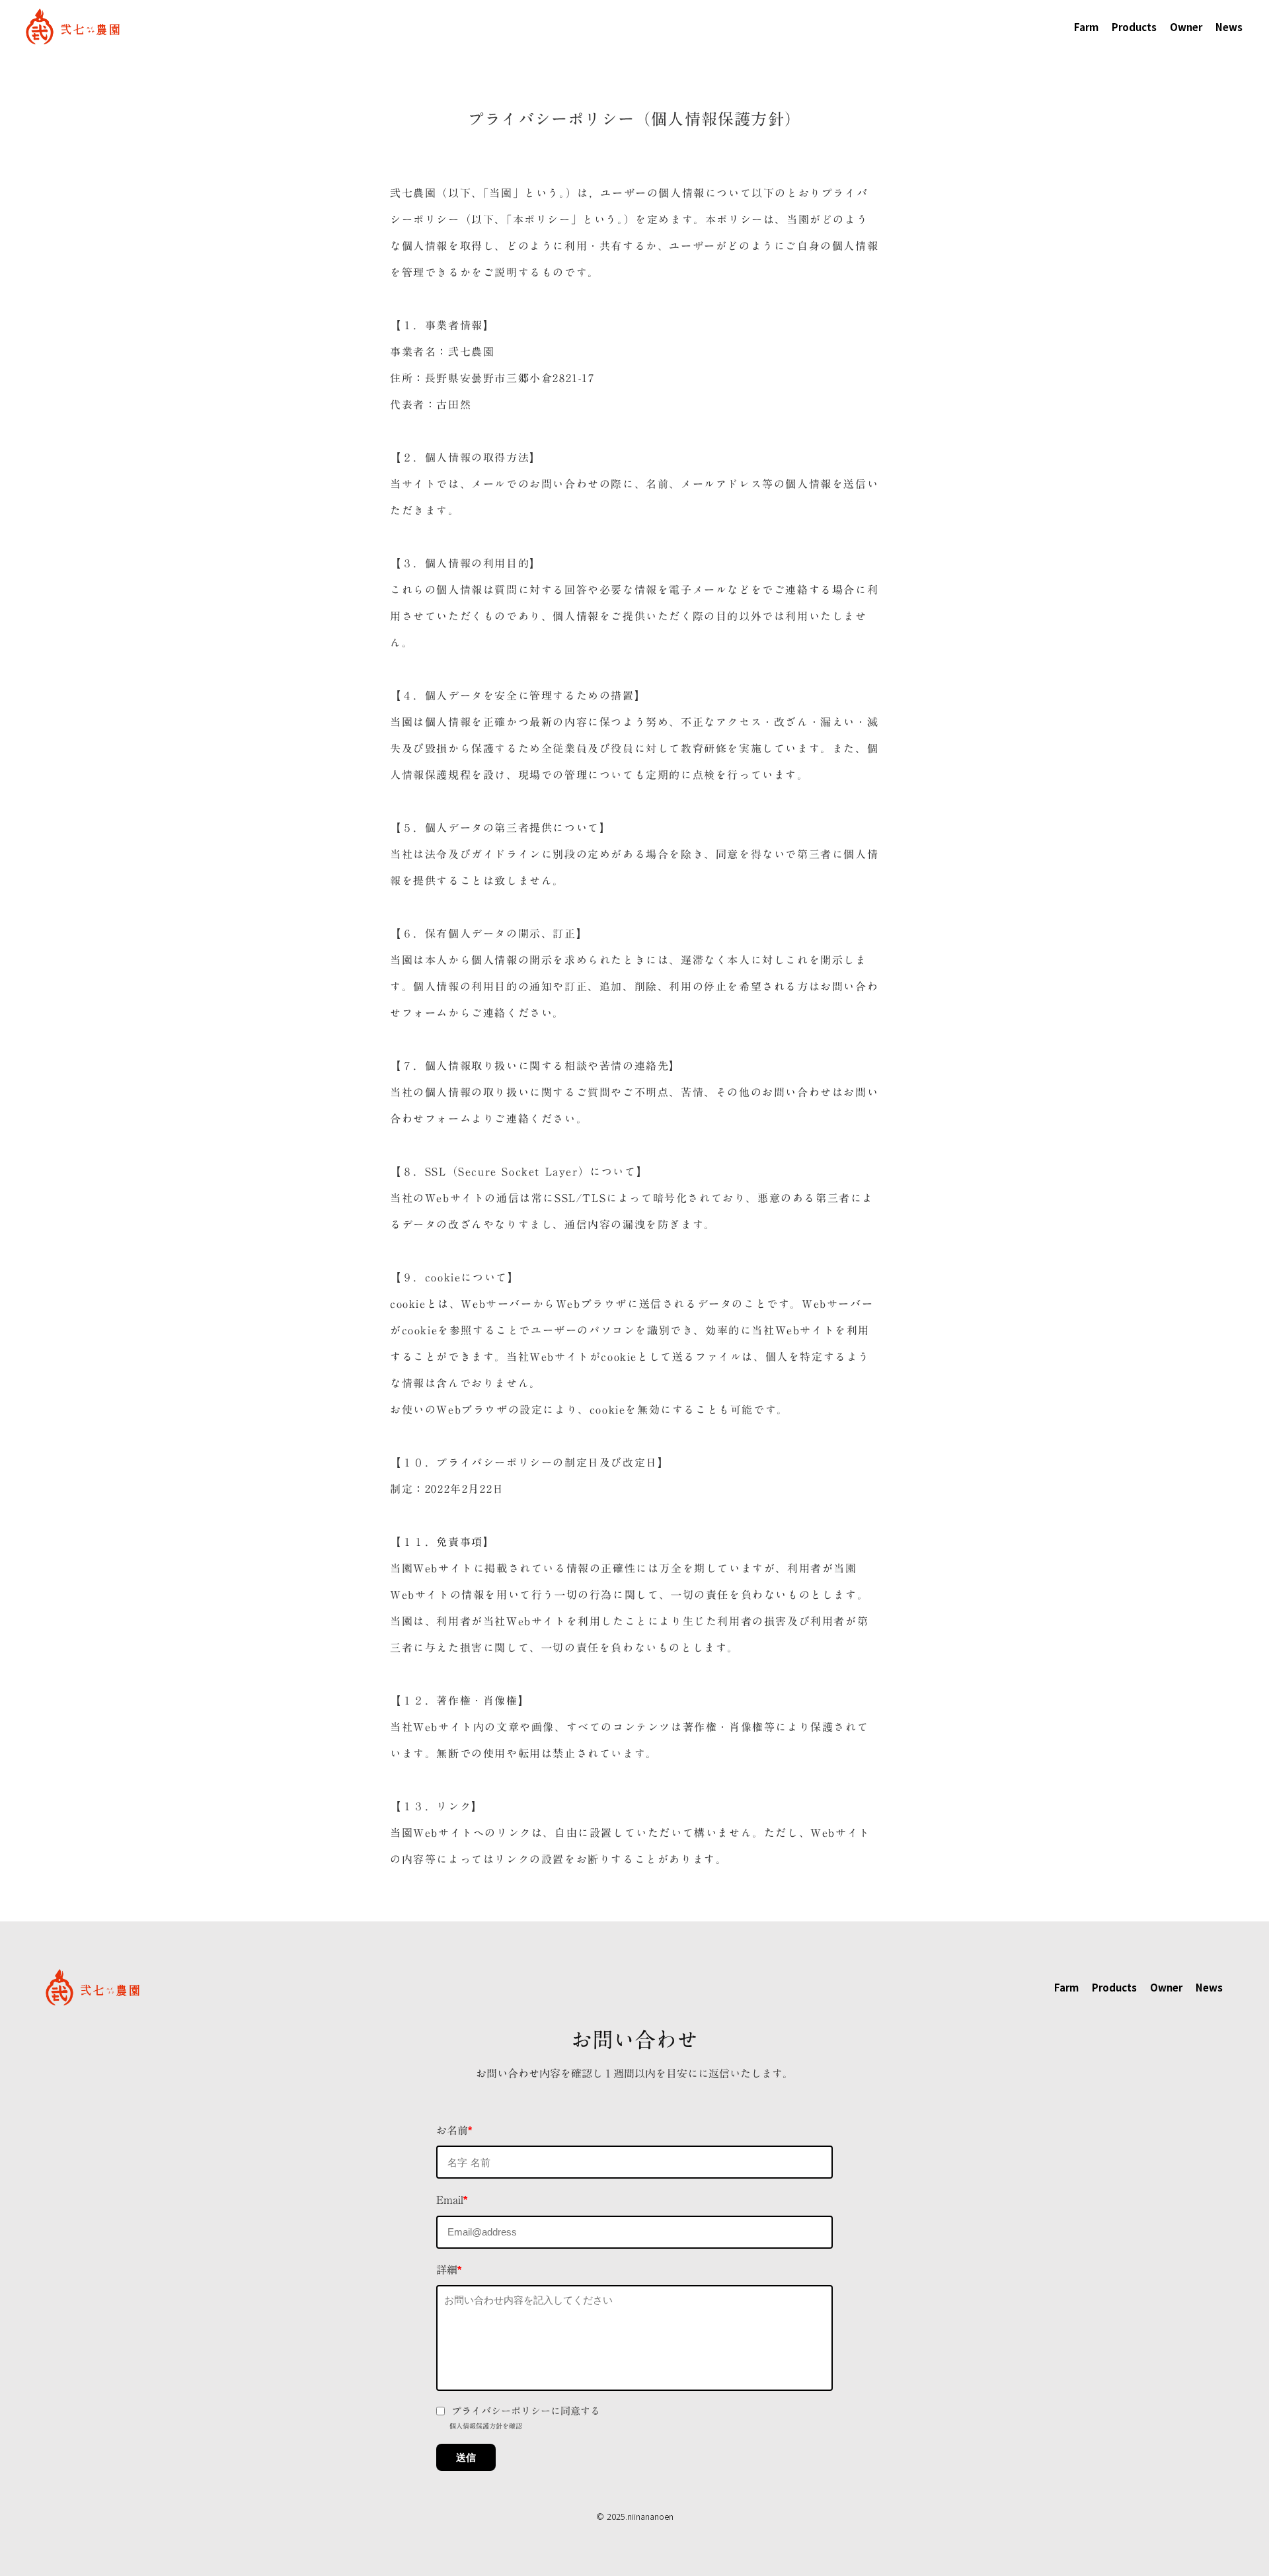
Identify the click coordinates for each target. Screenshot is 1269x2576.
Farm (1086, 27)
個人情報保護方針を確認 (486, 2426)
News (1229, 27)
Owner (1186, 27)
